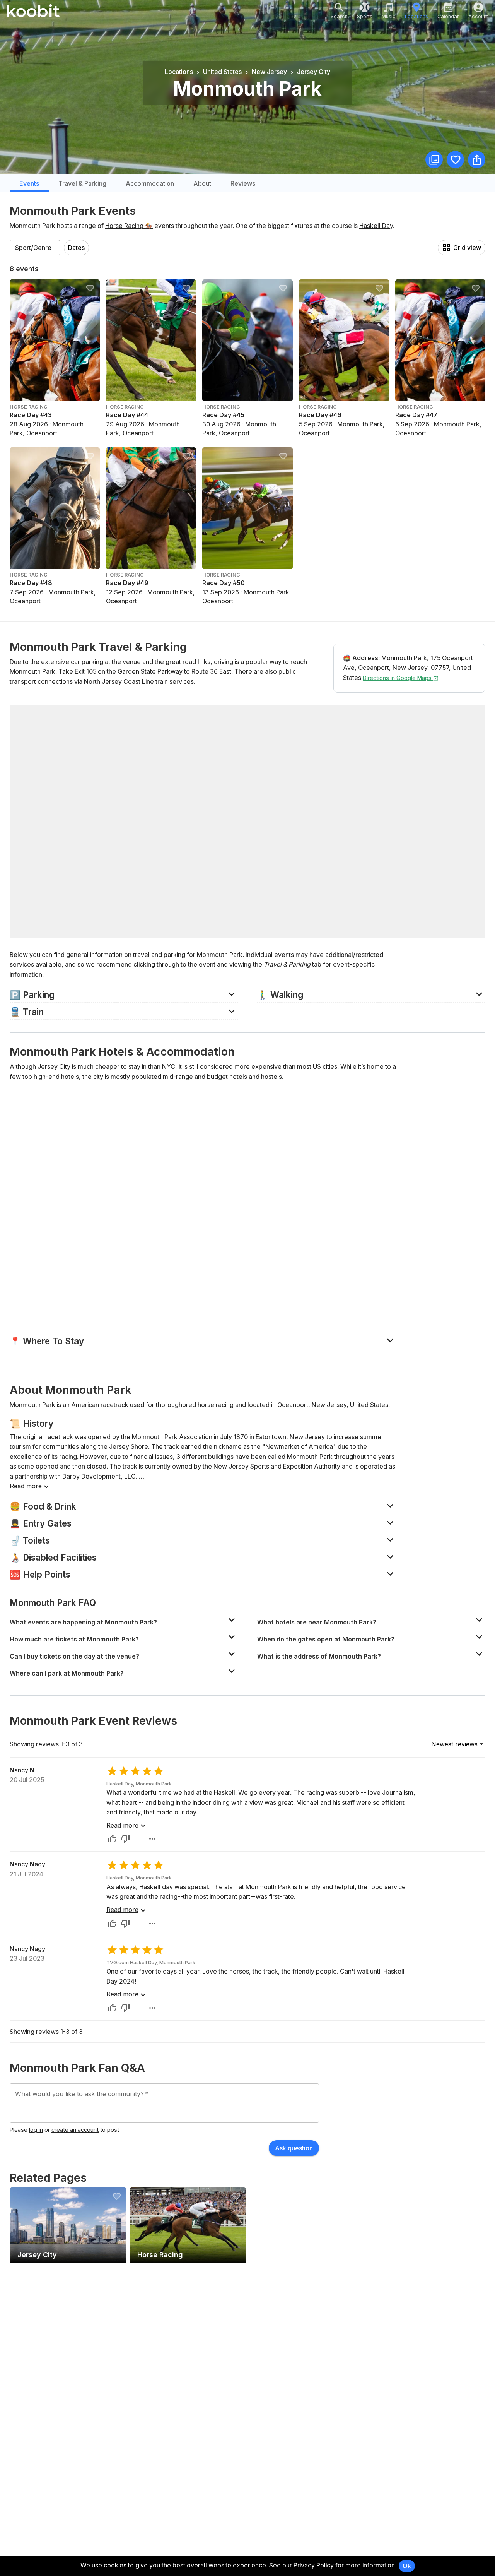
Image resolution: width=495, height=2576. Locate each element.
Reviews (243, 183)
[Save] (455, 160)
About (202, 183)
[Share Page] (477, 160)
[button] (124, 994)
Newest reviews (454, 1744)
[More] (152, 1839)
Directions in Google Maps (398, 678)
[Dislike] (125, 1839)
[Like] (112, 1839)
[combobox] (35, 248)
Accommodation (150, 183)
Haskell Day (376, 226)
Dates (76, 248)
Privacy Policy (314, 2565)
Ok (407, 2566)
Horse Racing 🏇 (129, 226)
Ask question (294, 2148)
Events (29, 183)
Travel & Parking (82, 183)
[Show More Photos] (434, 160)
